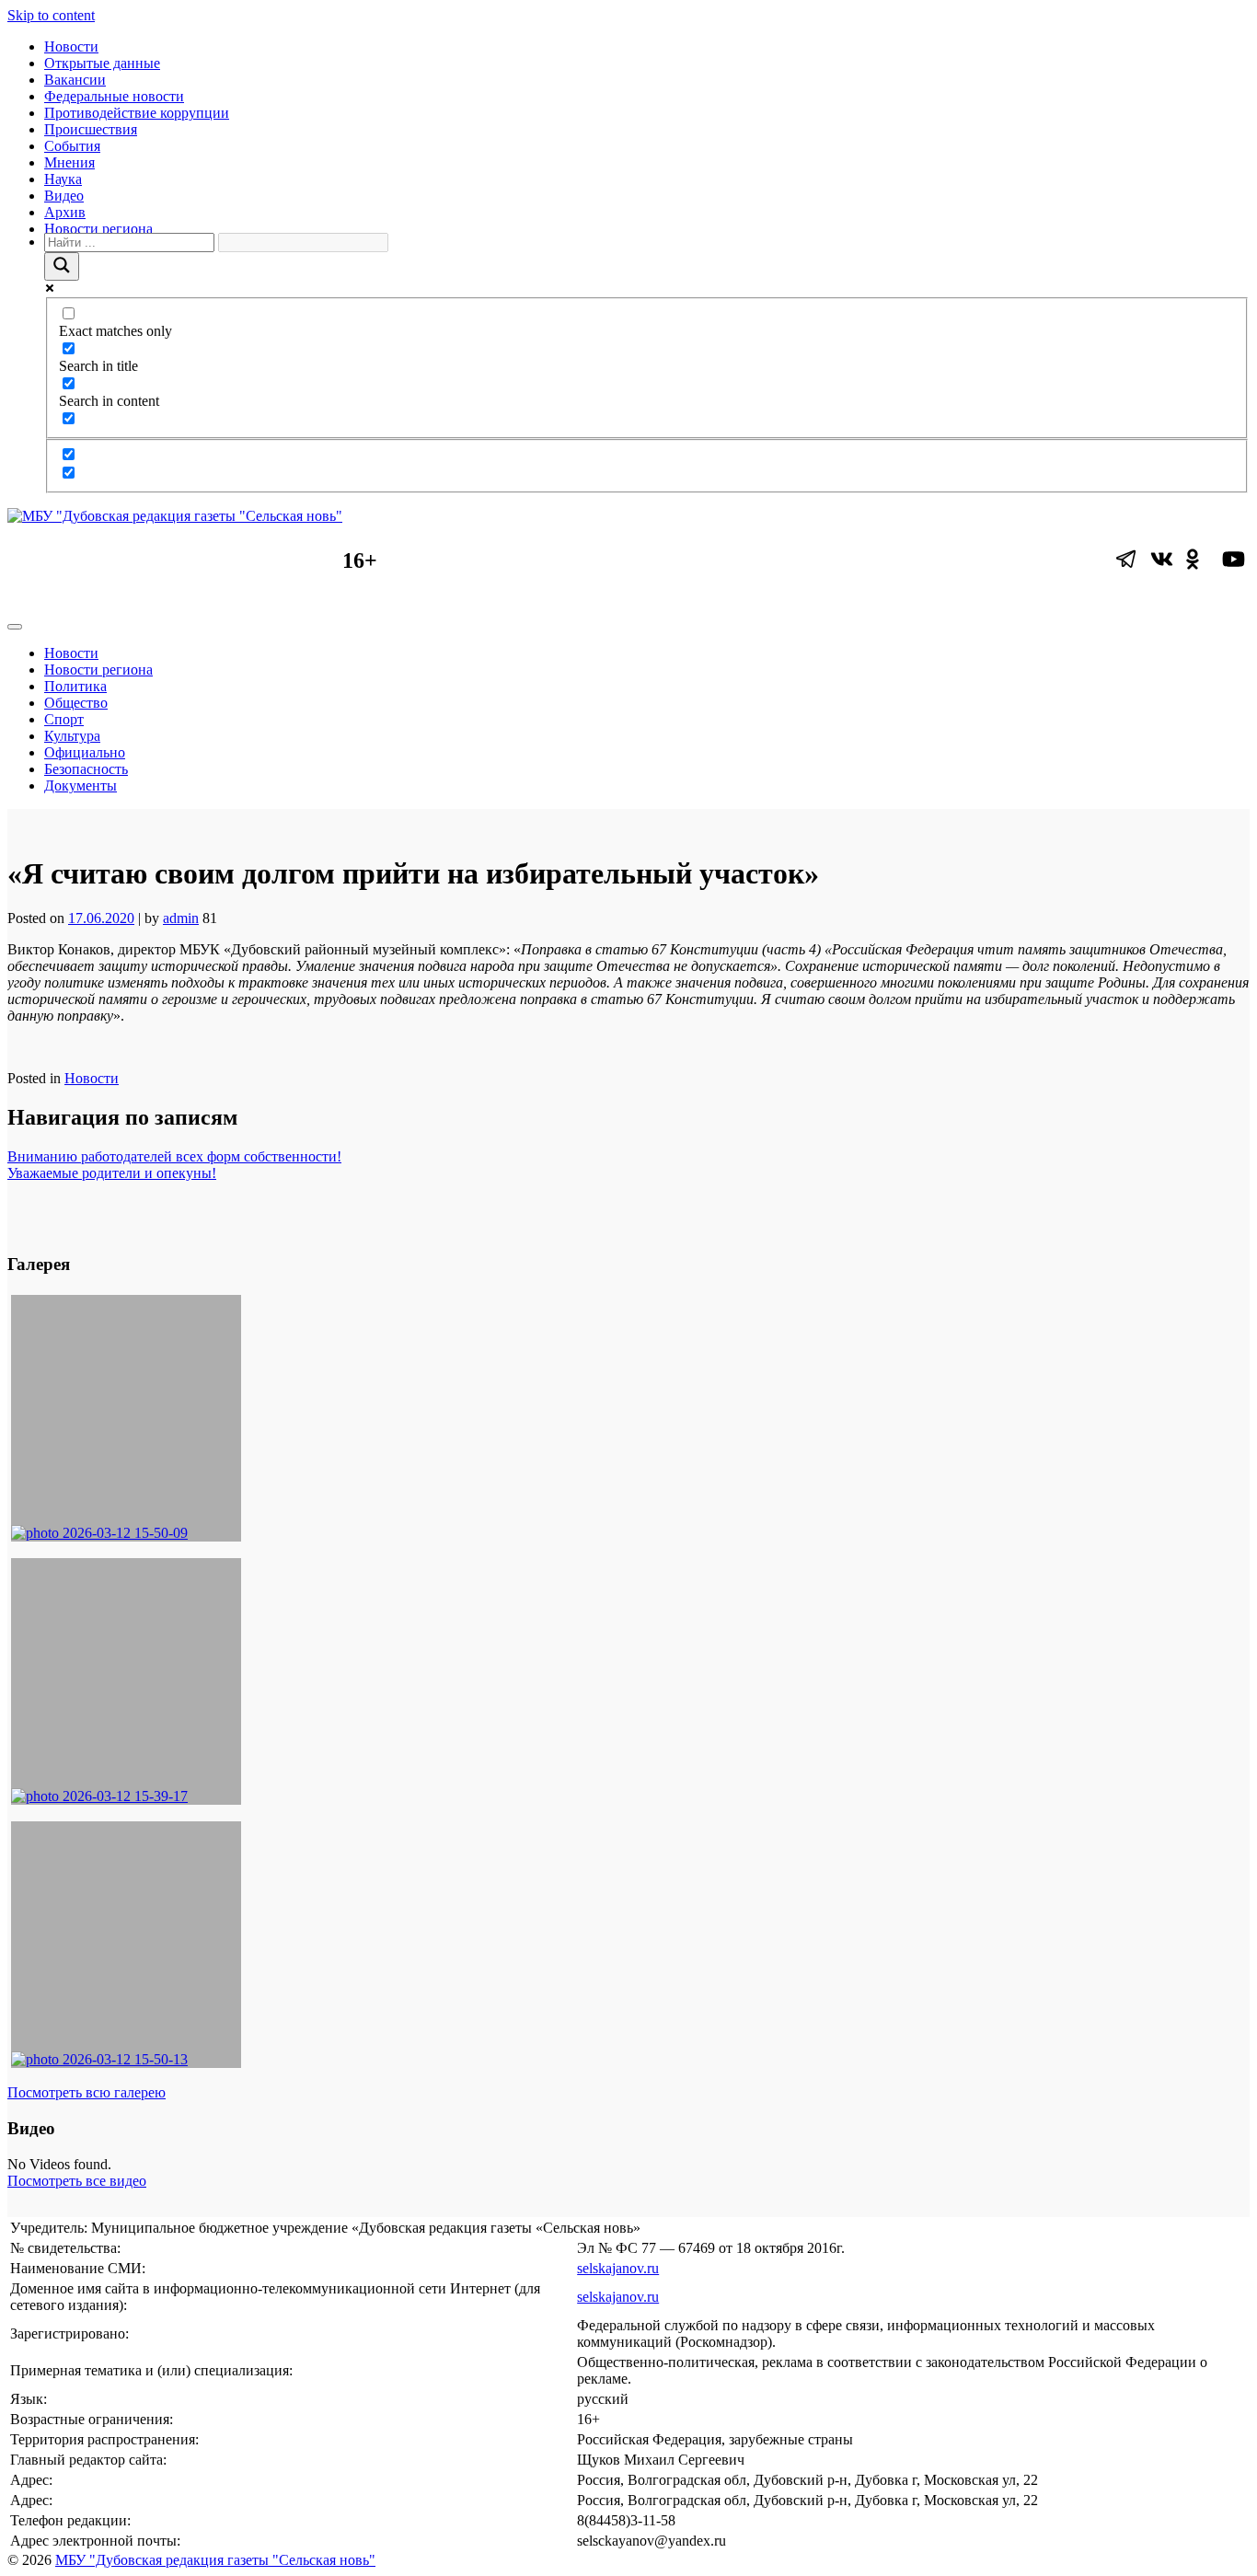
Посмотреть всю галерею (86, 2092)
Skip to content (51, 15)
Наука (63, 179)
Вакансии (75, 80)
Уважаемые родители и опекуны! (112, 1173)
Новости (71, 46)
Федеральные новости (114, 96)
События (72, 146)
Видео (64, 196)
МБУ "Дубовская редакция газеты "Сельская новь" (215, 2560)
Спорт (64, 719)
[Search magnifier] (62, 266)
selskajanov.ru (618, 2268)
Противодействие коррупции (137, 113)
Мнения (69, 162)
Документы (81, 786)
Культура (72, 736)
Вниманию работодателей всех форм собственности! (174, 1156)
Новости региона (98, 229)
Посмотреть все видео (77, 2181)
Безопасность (86, 769)
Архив (65, 212)
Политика (75, 686)
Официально (85, 752)
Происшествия (91, 129)
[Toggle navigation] (15, 627)
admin (181, 918)
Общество (76, 703)
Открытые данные (102, 63)
